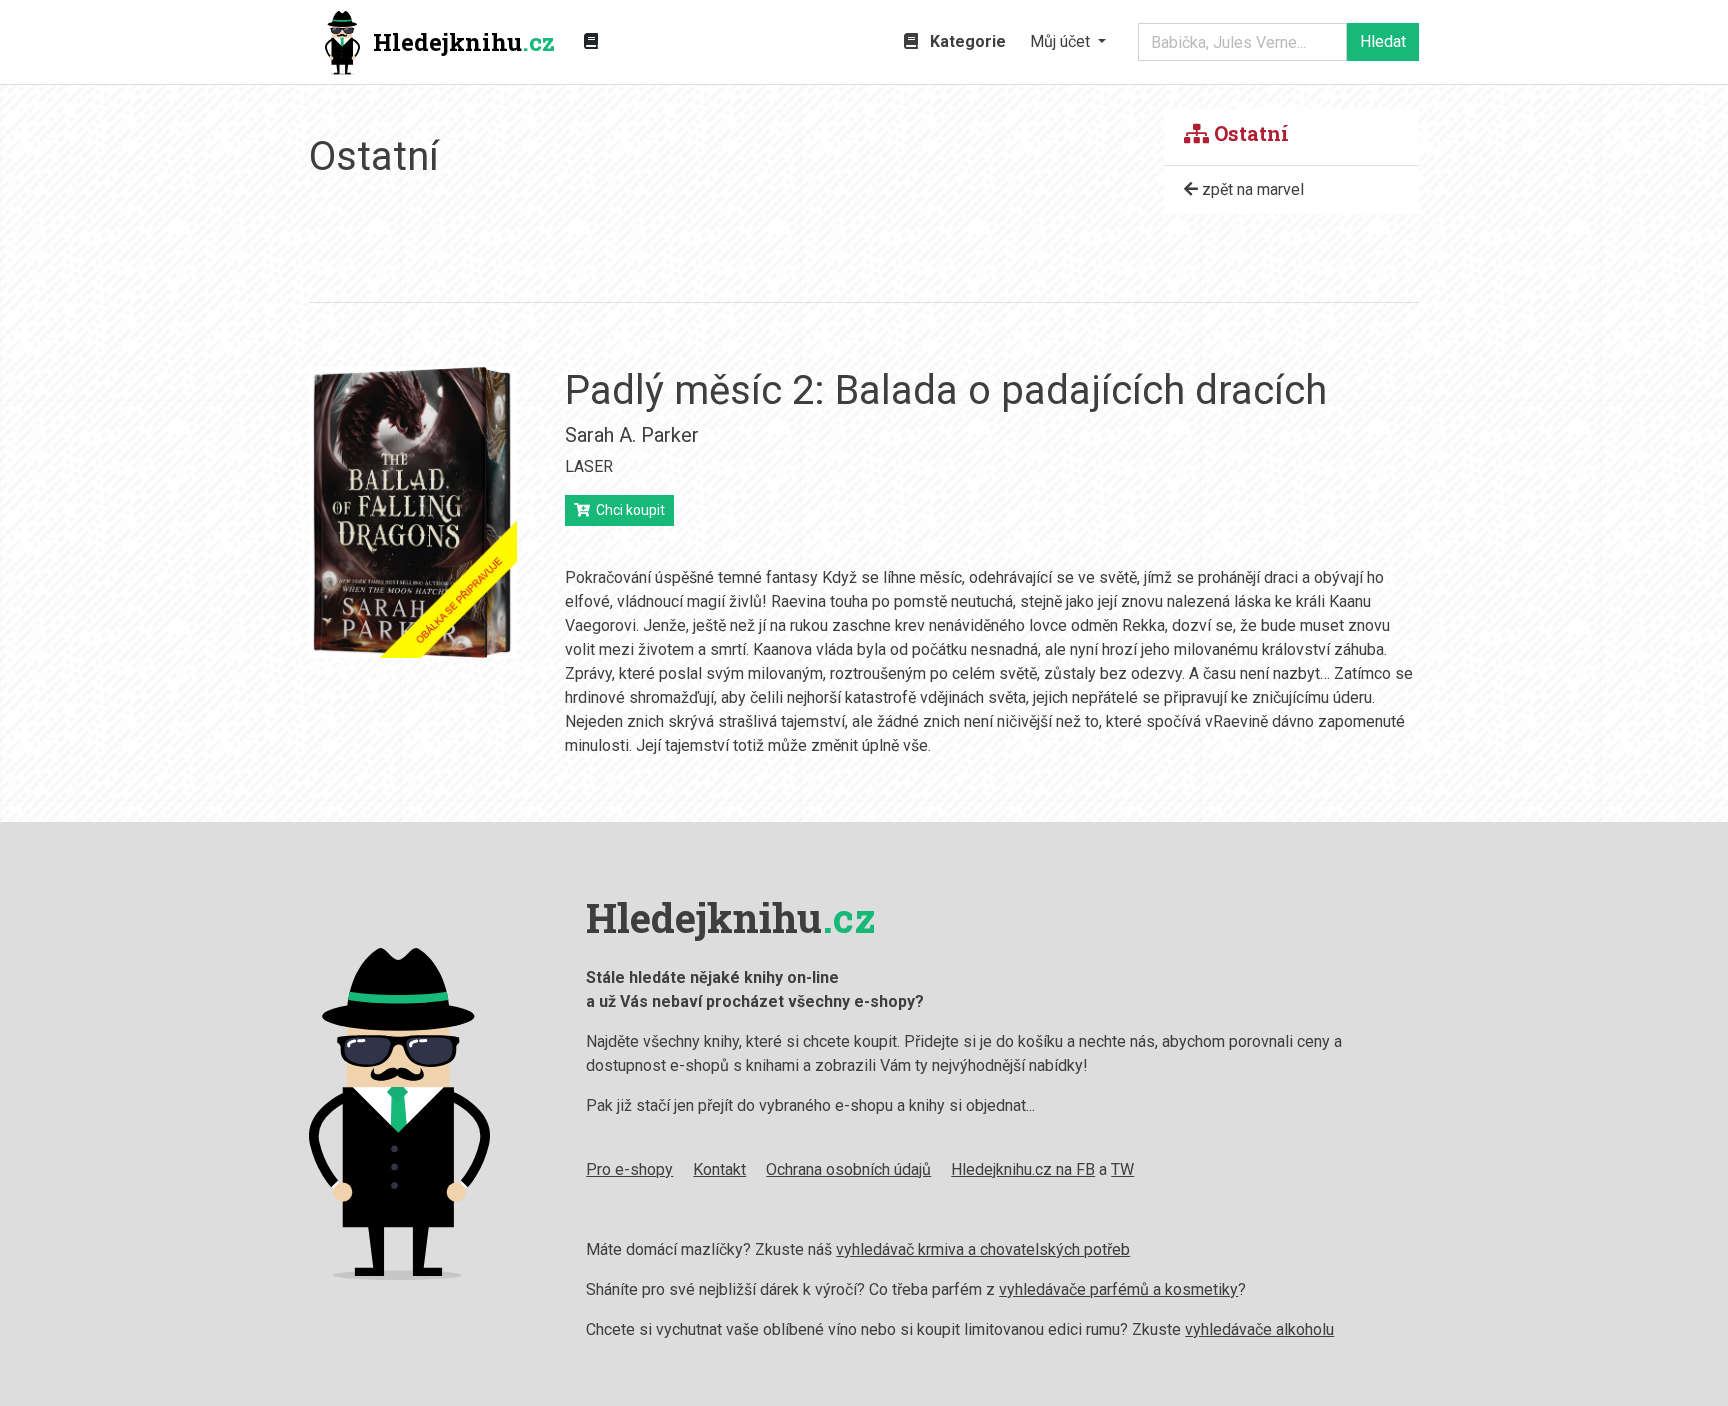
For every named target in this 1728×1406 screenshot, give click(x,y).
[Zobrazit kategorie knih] (591, 42)
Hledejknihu (464, 42)
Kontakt (719, 1169)
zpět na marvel (1251, 189)
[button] (1068, 42)
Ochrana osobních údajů (848, 1169)
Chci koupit (627, 510)
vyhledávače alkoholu (1259, 1329)
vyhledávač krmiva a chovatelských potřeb (983, 1249)
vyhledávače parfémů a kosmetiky (1118, 1289)
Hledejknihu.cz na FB (1023, 1169)
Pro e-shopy (629, 1169)
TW (1122, 1169)
